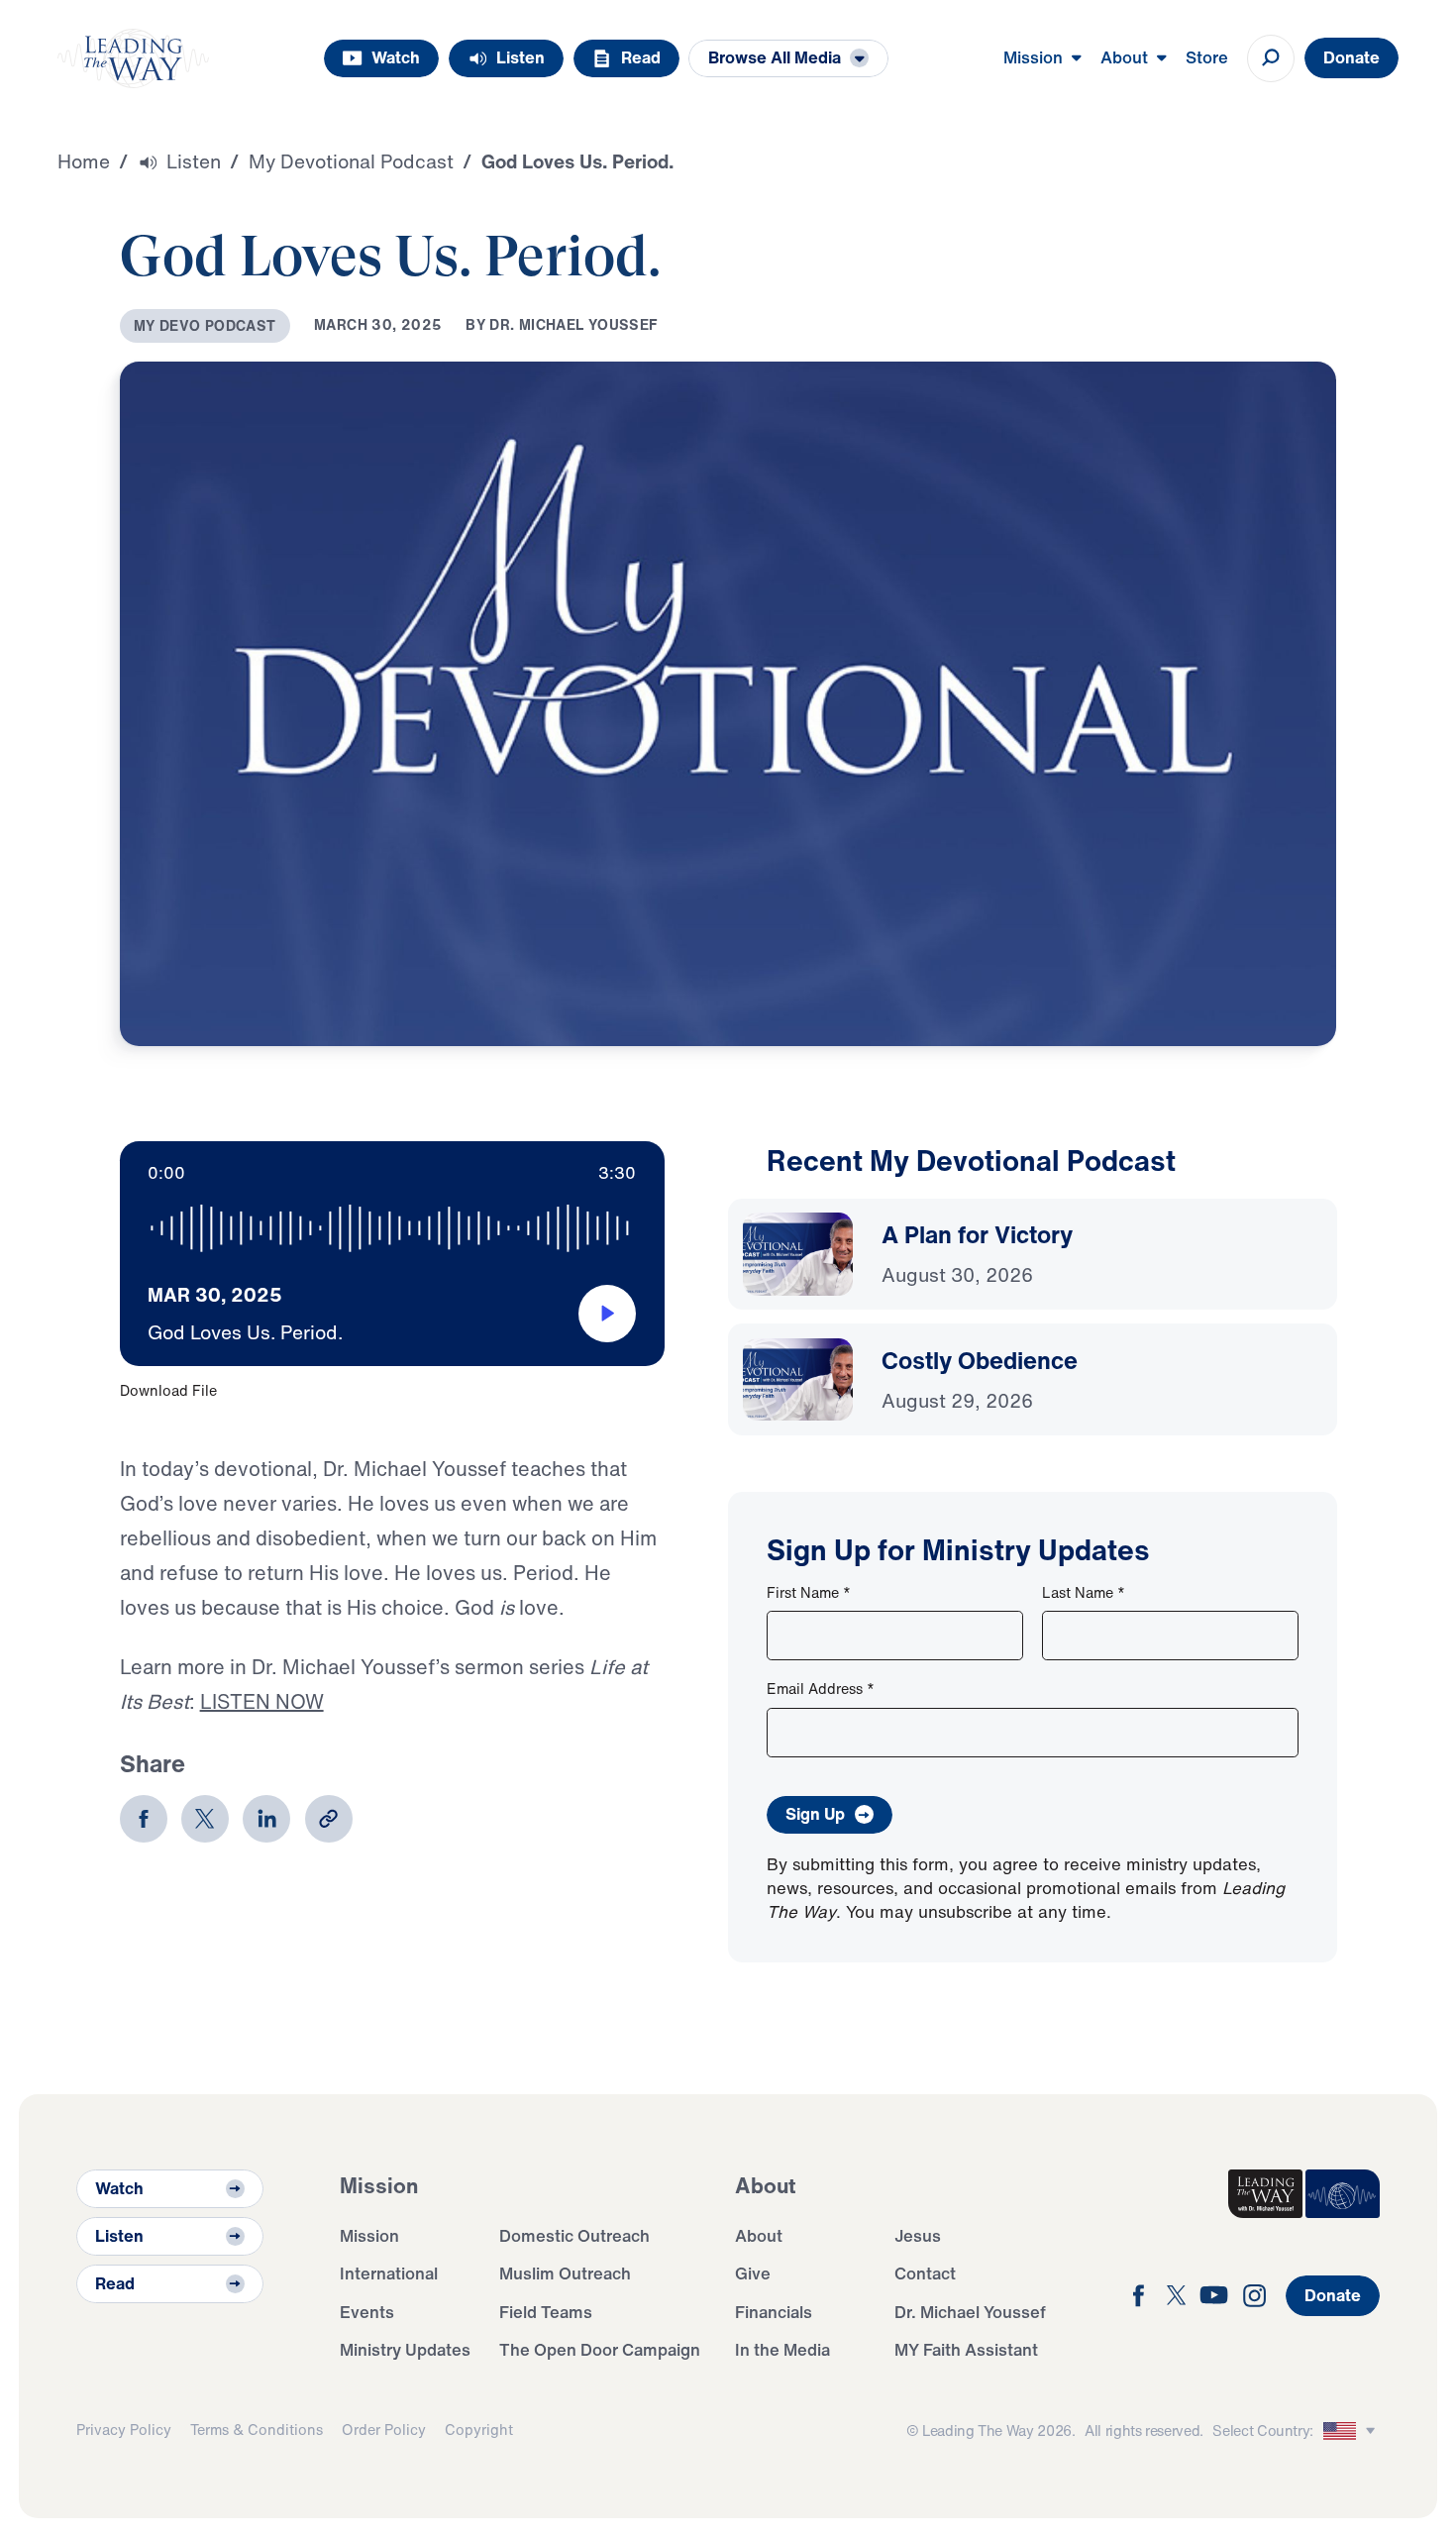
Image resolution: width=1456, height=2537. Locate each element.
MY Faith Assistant (966, 2349)
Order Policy (384, 2430)
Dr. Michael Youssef (970, 2312)
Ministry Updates (405, 2349)
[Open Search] (1271, 58)
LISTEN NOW (262, 1701)
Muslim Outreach (565, 2273)
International (389, 2273)
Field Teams (546, 2312)
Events (367, 2312)
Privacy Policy (124, 2430)
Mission (369, 2235)
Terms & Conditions (257, 2430)
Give (753, 2273)
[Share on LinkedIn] (266, 1819)
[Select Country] (1352, 2431)
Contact (925, 2273)
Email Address (821, 1689)
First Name (809, 1592)
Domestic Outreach (574, 2235)
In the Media (782, 2349)
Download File (168, 1390)
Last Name (1084, 1592)
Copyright (479, 2430)
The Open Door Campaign (600, 2349)
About (759, 2235)
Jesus (918, 2235)
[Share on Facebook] (144, 1819)
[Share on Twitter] (205, 1819)
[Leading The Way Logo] (134, 58)
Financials (774, 2312)
